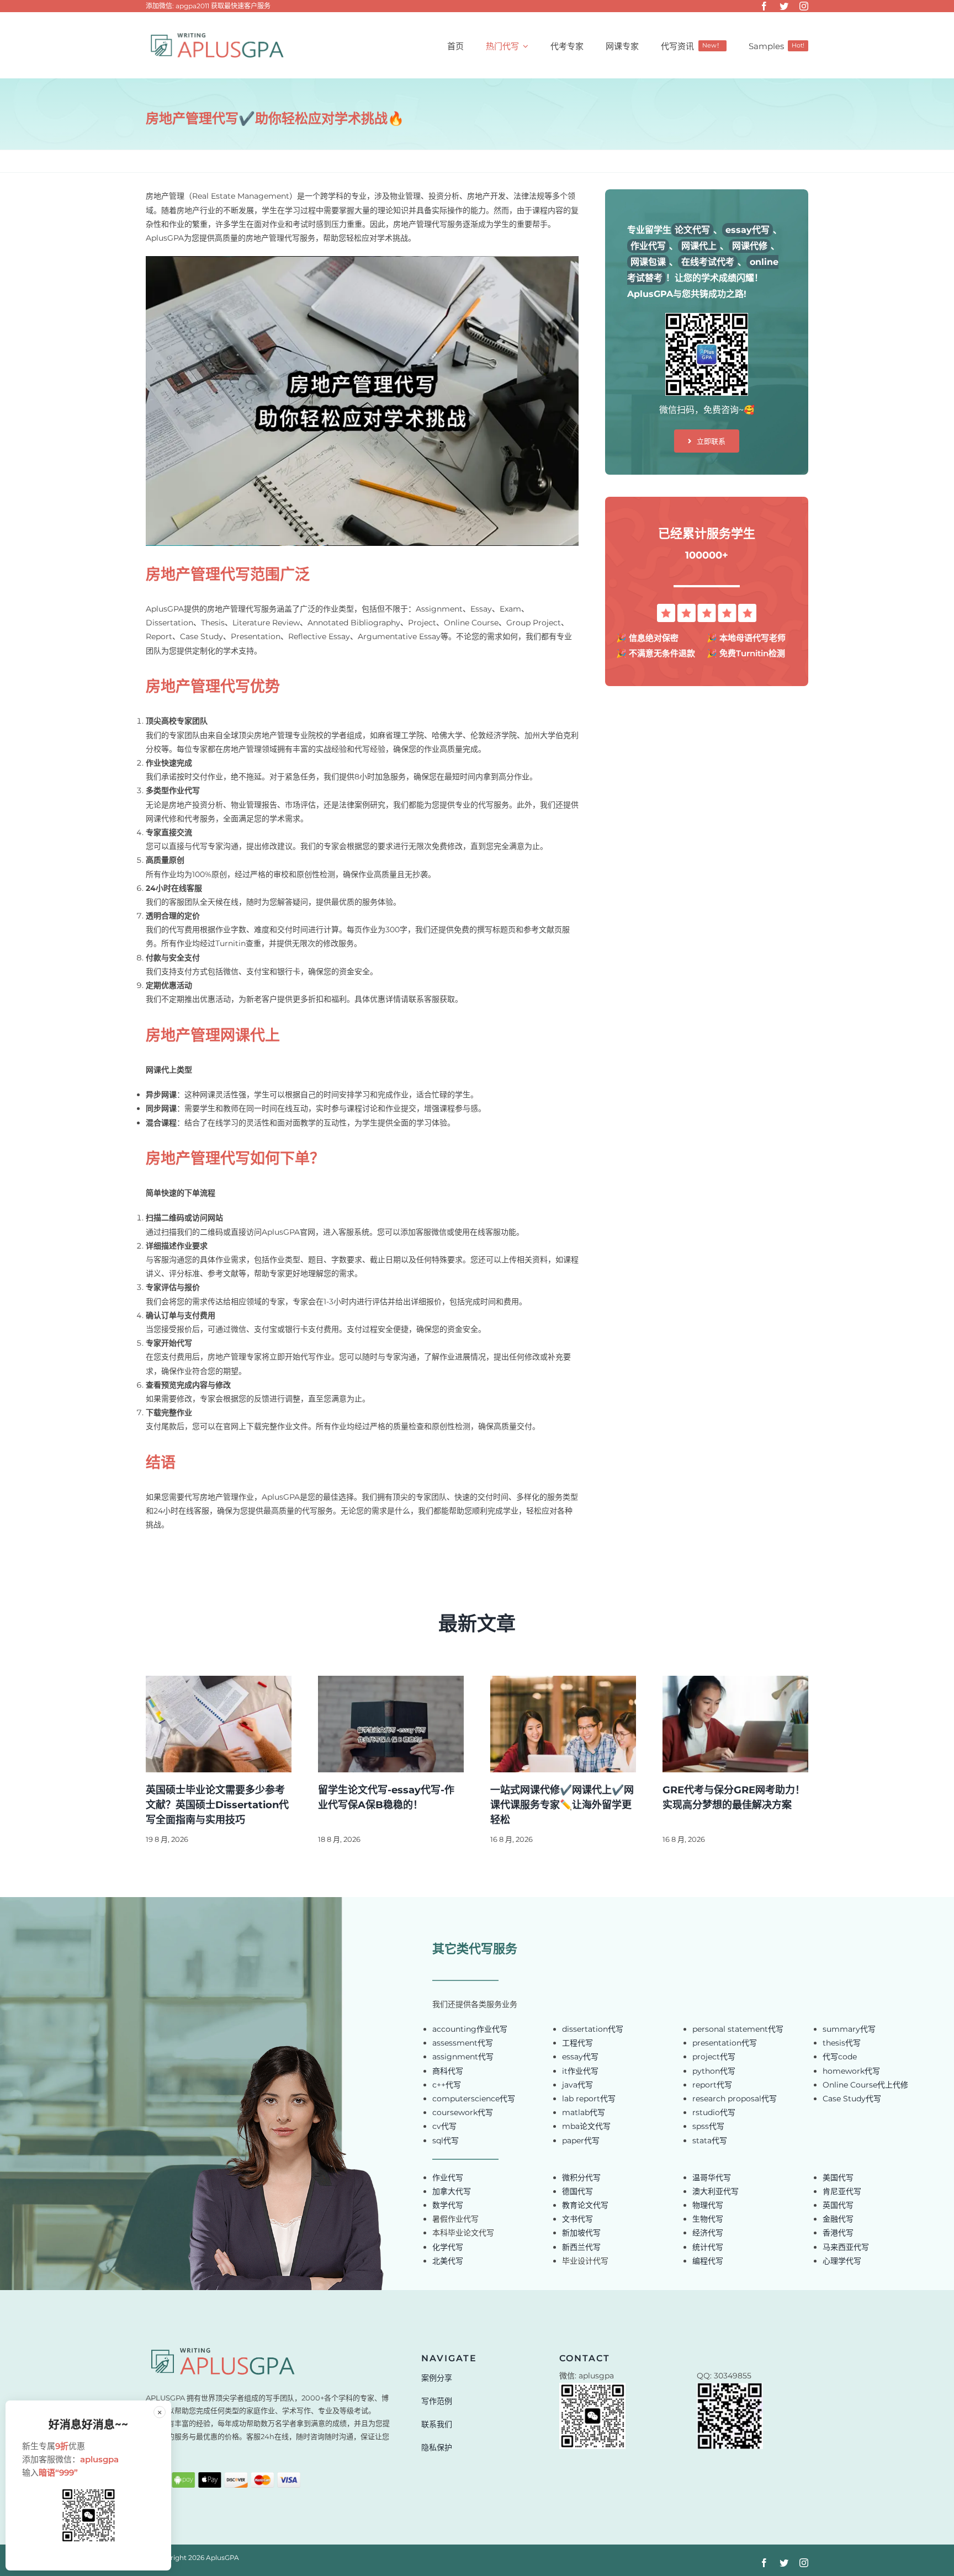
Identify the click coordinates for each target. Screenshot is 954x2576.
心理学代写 (842, 2261)
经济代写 (708, 2233)
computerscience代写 (474, 2099)
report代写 (712, 2085)
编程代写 (708, 2261)
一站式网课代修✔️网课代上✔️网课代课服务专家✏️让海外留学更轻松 (562, 1805)
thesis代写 (842, 2043)
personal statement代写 (738, 2029)
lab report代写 (589, 2099)
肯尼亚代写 (842, 2191)
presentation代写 (725, 2043)
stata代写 (710, 2141)
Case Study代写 (852, 2099)
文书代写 (577, 2219)
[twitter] (784, 6)
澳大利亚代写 (715, 2191)
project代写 (714, 2057)
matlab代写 (584, 2112)
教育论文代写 (585, 2205)
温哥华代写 (712, 2177)
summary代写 (849, 2029)
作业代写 (448, 2177)
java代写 (577, 2085)
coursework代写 (463, 2112)
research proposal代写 (735, 2099)
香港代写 (838, 2233)
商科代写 (448, 2071)
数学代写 (448, 2205)
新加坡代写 (581, 2233)
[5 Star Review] (707, 608)
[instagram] (804, 6)
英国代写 (838, 2205)
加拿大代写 (452, 2191)
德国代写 (577, 2191)
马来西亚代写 (846, 2247)
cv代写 (444, 2126)
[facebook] (764, 6)
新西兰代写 (581, 2247)
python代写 (714, 2071)
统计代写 (708, 2247)
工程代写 (577, 2043)
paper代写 (581, 2141)
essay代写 (580, 2057)
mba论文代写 (586, 2126)
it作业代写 (580, 2071)
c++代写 (447, 2085)
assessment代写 (463, 2043)
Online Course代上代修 (865, 2085)
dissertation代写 (593, 2029)
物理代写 (708, 2205)
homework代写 (851, 2071)
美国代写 (838, 2177)
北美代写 (448, 2261)
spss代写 (708, 2126)
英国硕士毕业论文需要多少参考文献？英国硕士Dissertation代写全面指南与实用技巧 (217, 1805)
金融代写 (838, 2219)
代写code (840, 2057)
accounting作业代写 (470, 2029)
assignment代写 (463, 2057)
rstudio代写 (714, 2112)
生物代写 (708, 2219)
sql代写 (446, 2141)
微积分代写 (581, 2177)
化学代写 (448, 2247)
